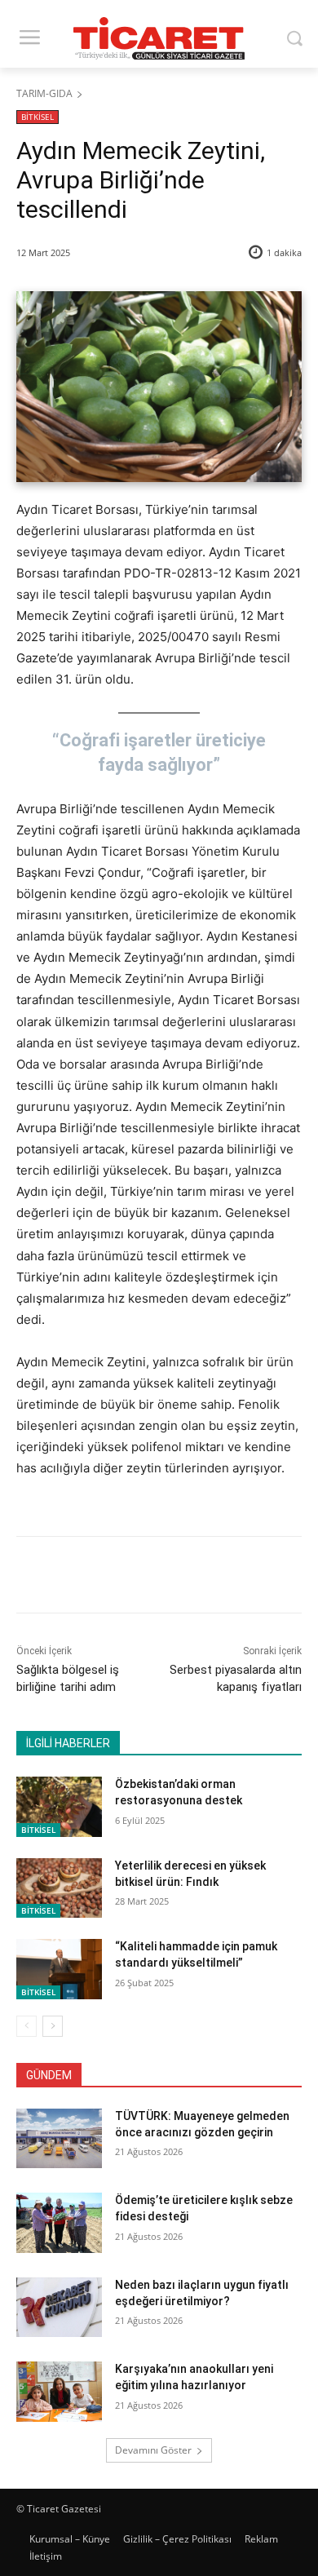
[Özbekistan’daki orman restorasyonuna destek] (59, 1807)
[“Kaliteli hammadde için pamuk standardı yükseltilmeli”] (59, 1969)
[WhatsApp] (197, 1578)
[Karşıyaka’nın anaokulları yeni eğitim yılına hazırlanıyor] (59, 2392)
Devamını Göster (153, 2450)
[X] (121, 1578)
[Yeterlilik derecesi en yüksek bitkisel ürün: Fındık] (59, 1888)
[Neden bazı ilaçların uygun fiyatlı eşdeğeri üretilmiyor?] (59, 2308)
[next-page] (53, 2026)
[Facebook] (84, 1578)
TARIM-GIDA (44, 93)
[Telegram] (234, 1578)
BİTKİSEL (38, 117)
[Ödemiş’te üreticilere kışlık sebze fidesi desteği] (59, 2223)
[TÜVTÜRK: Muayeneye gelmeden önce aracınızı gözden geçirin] (59, 2139)
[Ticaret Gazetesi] (159, 38)
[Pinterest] (159, 1578)
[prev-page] (26, 2026)
